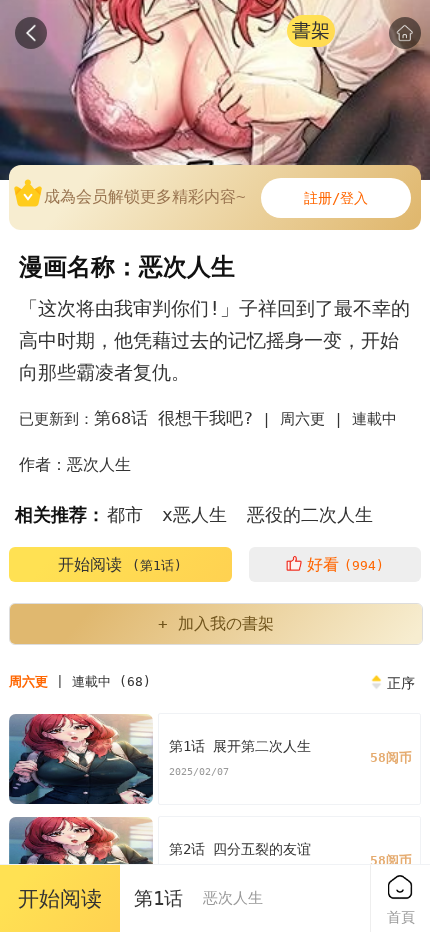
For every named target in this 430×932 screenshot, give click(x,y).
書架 (311, 30)
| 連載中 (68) (80, 681)
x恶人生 (194, 514)
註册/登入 (336, 198)
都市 (125, 514)
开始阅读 (120, 564)
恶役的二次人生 (310, 514)
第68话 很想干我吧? (173, 418)
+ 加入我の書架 (216, 623)
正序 (401, 683)
